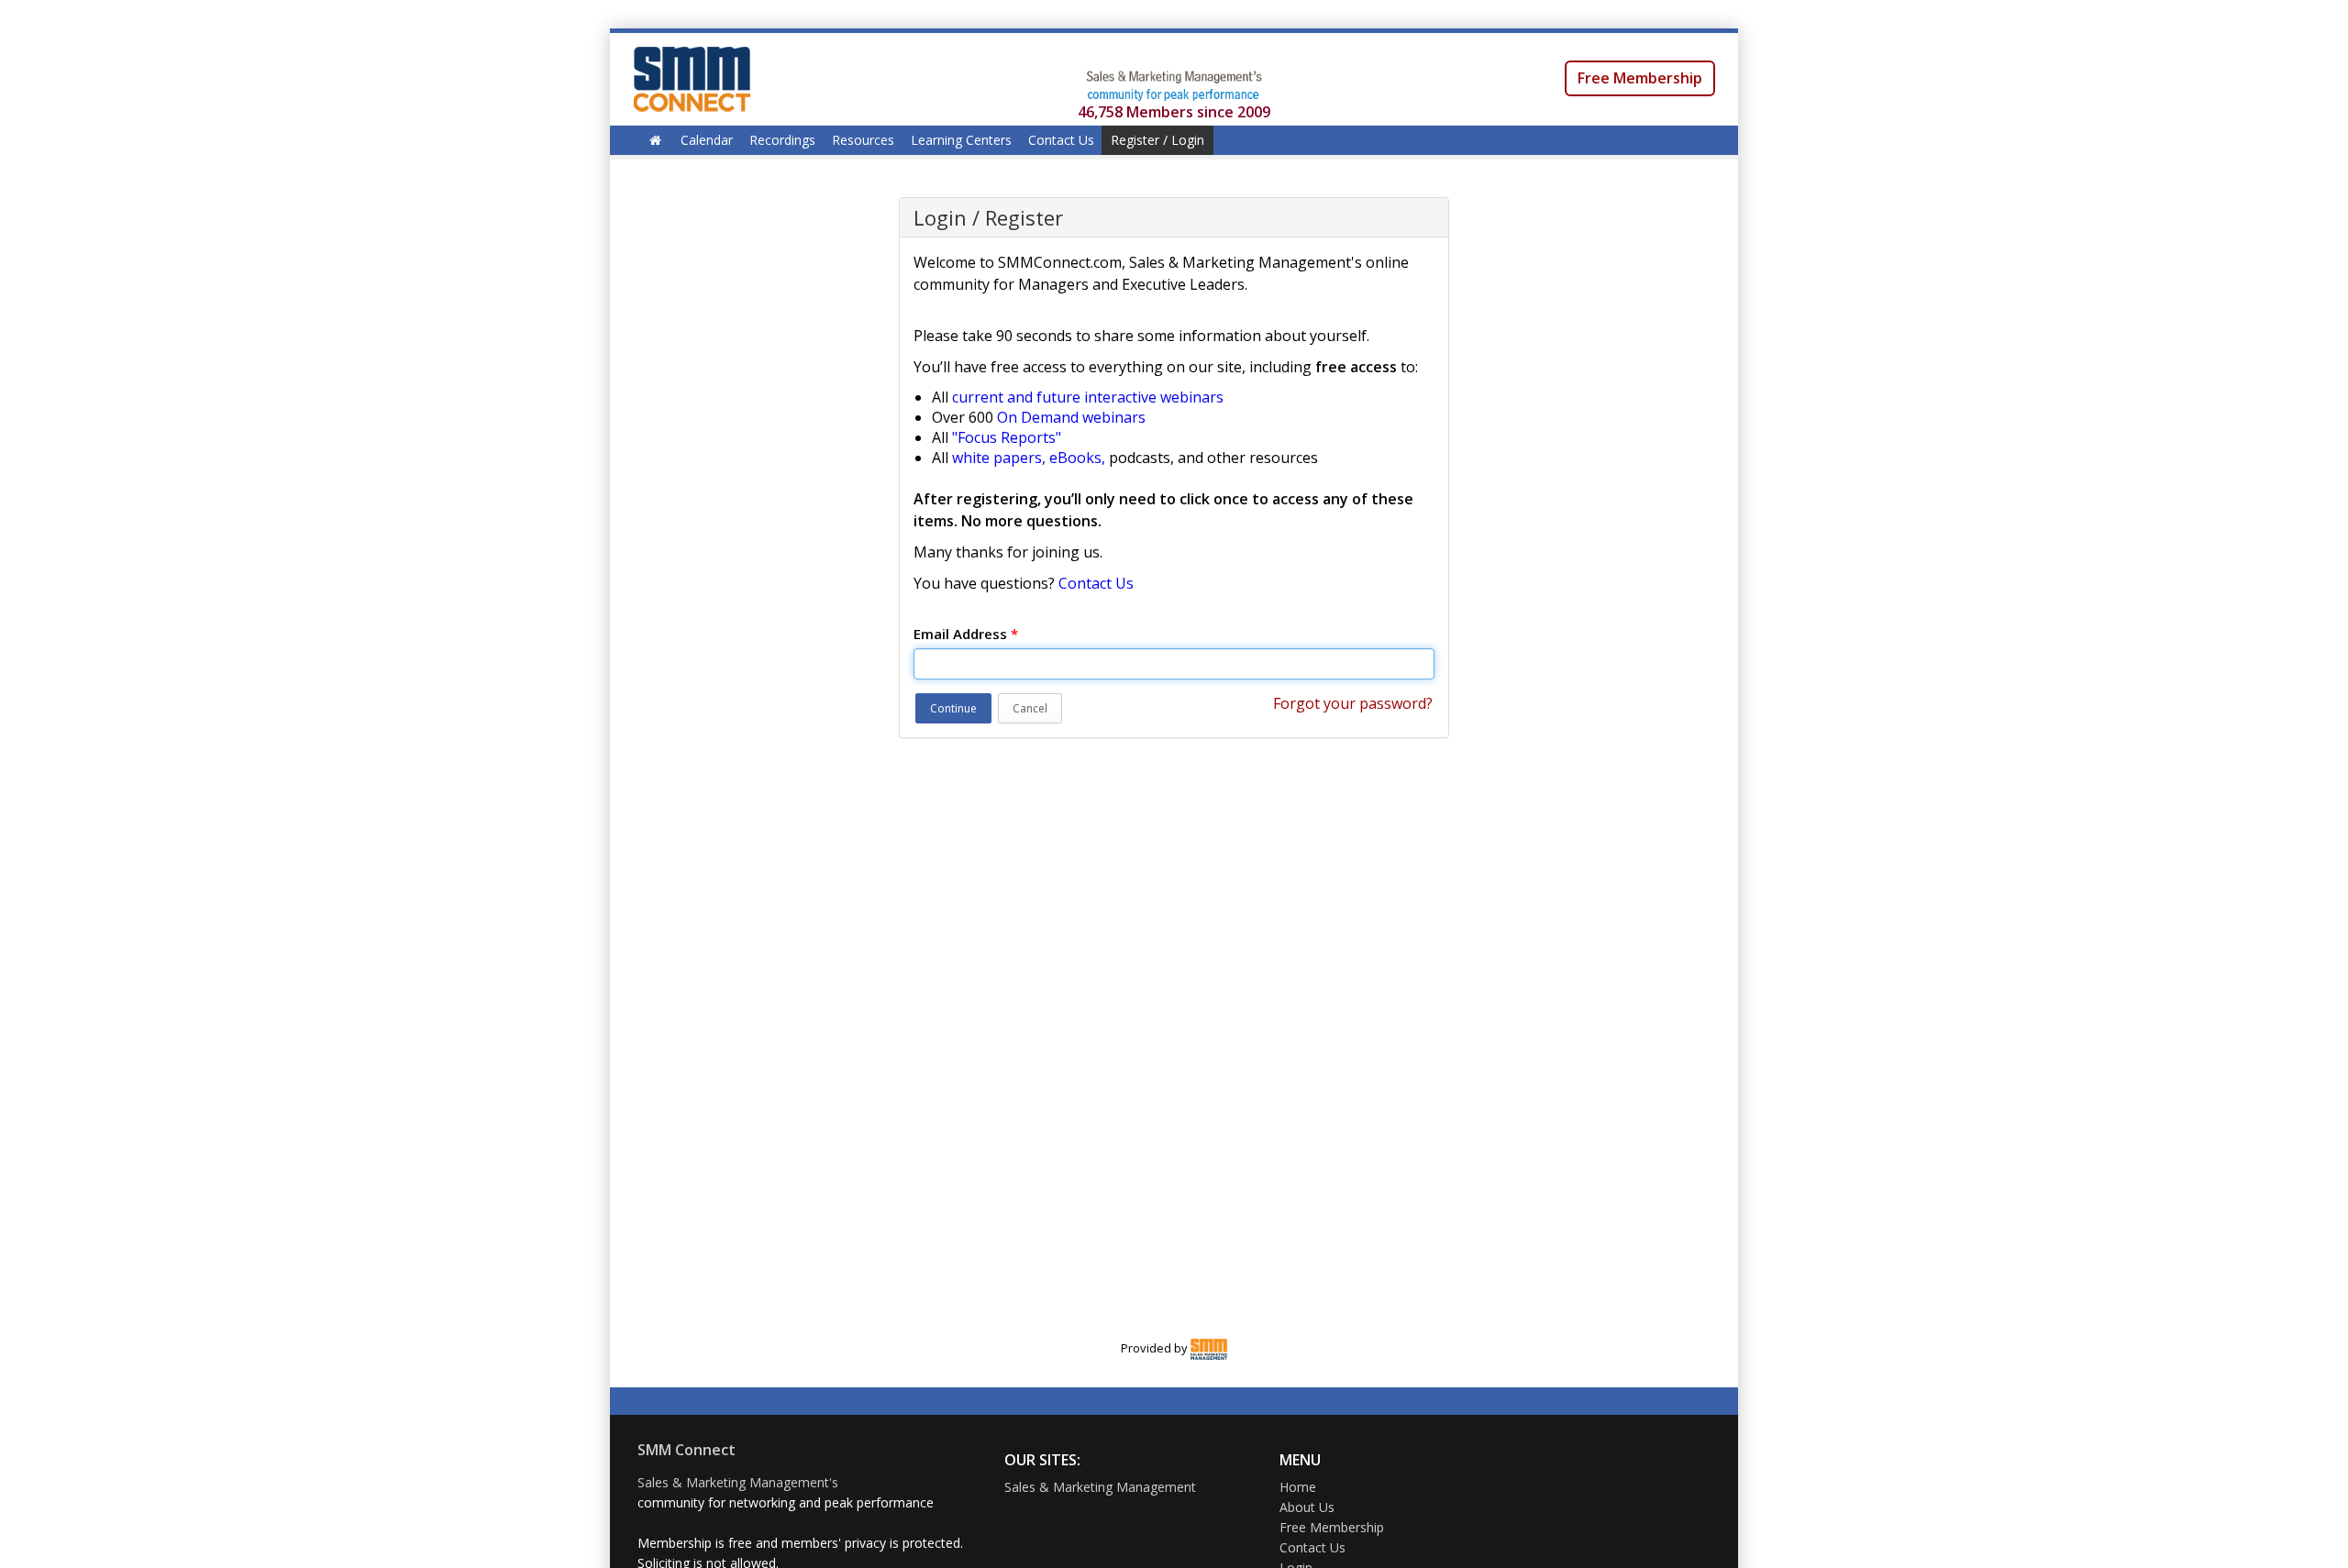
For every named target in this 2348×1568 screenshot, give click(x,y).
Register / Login (1157, 140)
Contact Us (1061, 140)
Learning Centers (961, 140)
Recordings (782, 140)
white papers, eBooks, (1029, 458)
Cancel (1030, 708)
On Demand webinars (1071, 417)
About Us (1307, 1507)
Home (1298, 1487)
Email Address (966, 634)
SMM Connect (687, 1450)
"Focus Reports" (1007, 437)
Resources (863, 140)
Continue (953, 708)
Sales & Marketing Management (1100, 1487)
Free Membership (1640, 78)
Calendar (707, 140)
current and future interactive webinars (1088, 397)
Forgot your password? (1353, 703)
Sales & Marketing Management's (738, 1482)
